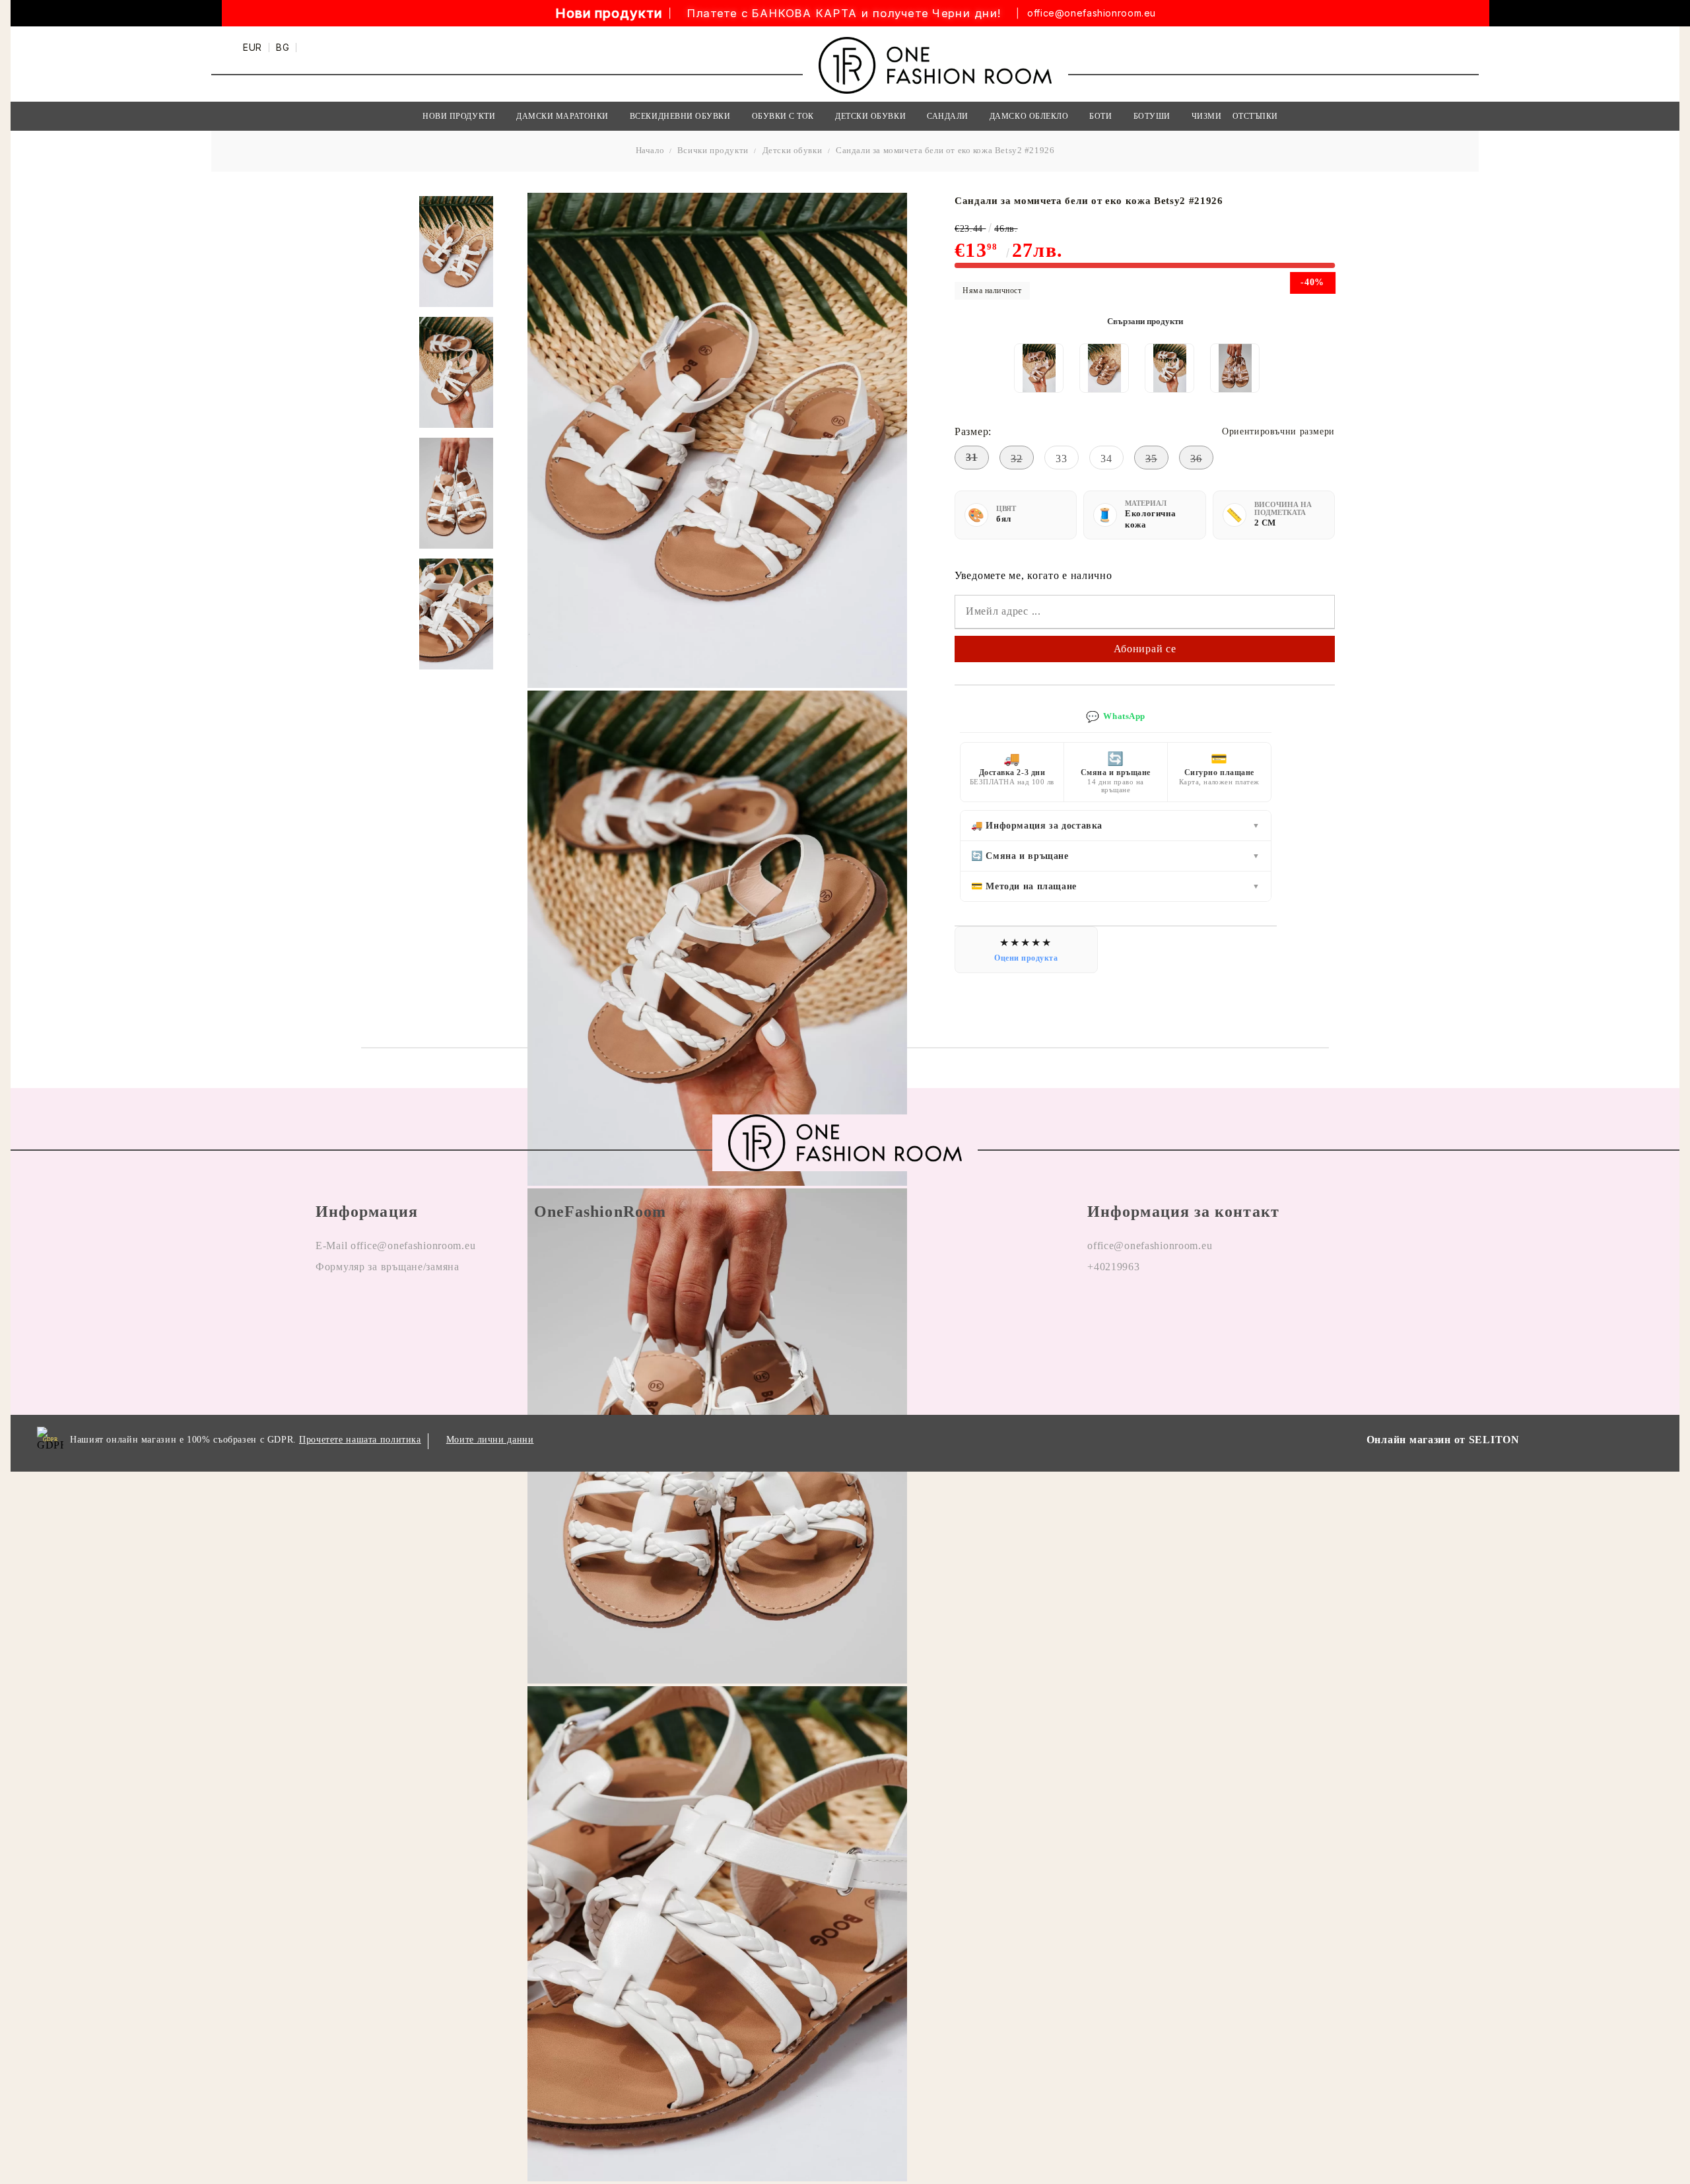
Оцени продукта (1026, 958)
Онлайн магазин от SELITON (1443, 1440)
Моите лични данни (490, 1440)
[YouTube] (1174, 1309)
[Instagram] (1136, 1309)
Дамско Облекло (1029, 116)
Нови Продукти (459, 116)
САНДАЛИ (948, 116)
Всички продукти (713, 150)
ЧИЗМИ (1207, 116)
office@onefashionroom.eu (1092, 13)
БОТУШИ (1152, 116)
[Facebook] (1098, 1309)
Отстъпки (1255, 116)
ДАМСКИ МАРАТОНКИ (562, 116)
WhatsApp (1116, 717)
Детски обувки (793, 150)
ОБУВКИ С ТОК (783, 116)
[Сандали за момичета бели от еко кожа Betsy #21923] (1170, 368)
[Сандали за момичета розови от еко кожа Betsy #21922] (1235, 368)
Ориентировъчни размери (1278, 431)
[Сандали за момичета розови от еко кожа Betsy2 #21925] (1039, 368)
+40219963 (1113, 1267)
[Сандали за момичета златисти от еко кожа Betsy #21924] (1104, 368)
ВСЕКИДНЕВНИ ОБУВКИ (680, 116)
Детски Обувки (870, 116)
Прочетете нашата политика (360, 1440)
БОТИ (1100, 116)
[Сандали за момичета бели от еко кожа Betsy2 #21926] (456, 252)
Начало (650, 150)
